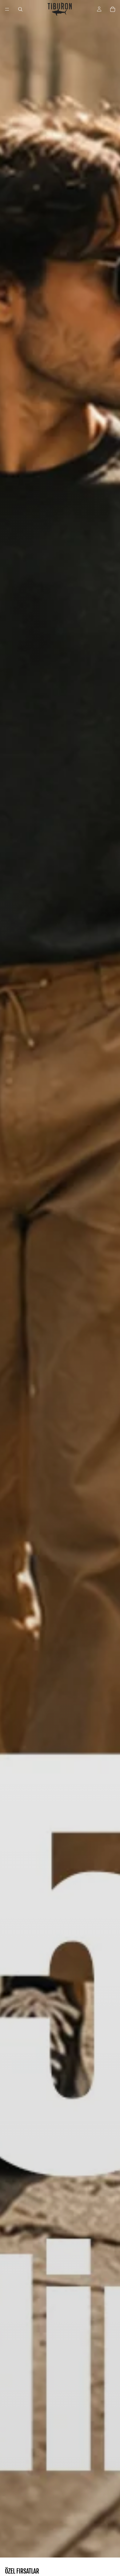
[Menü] (7, 9)
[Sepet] (113, 9)
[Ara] (20, 9)
